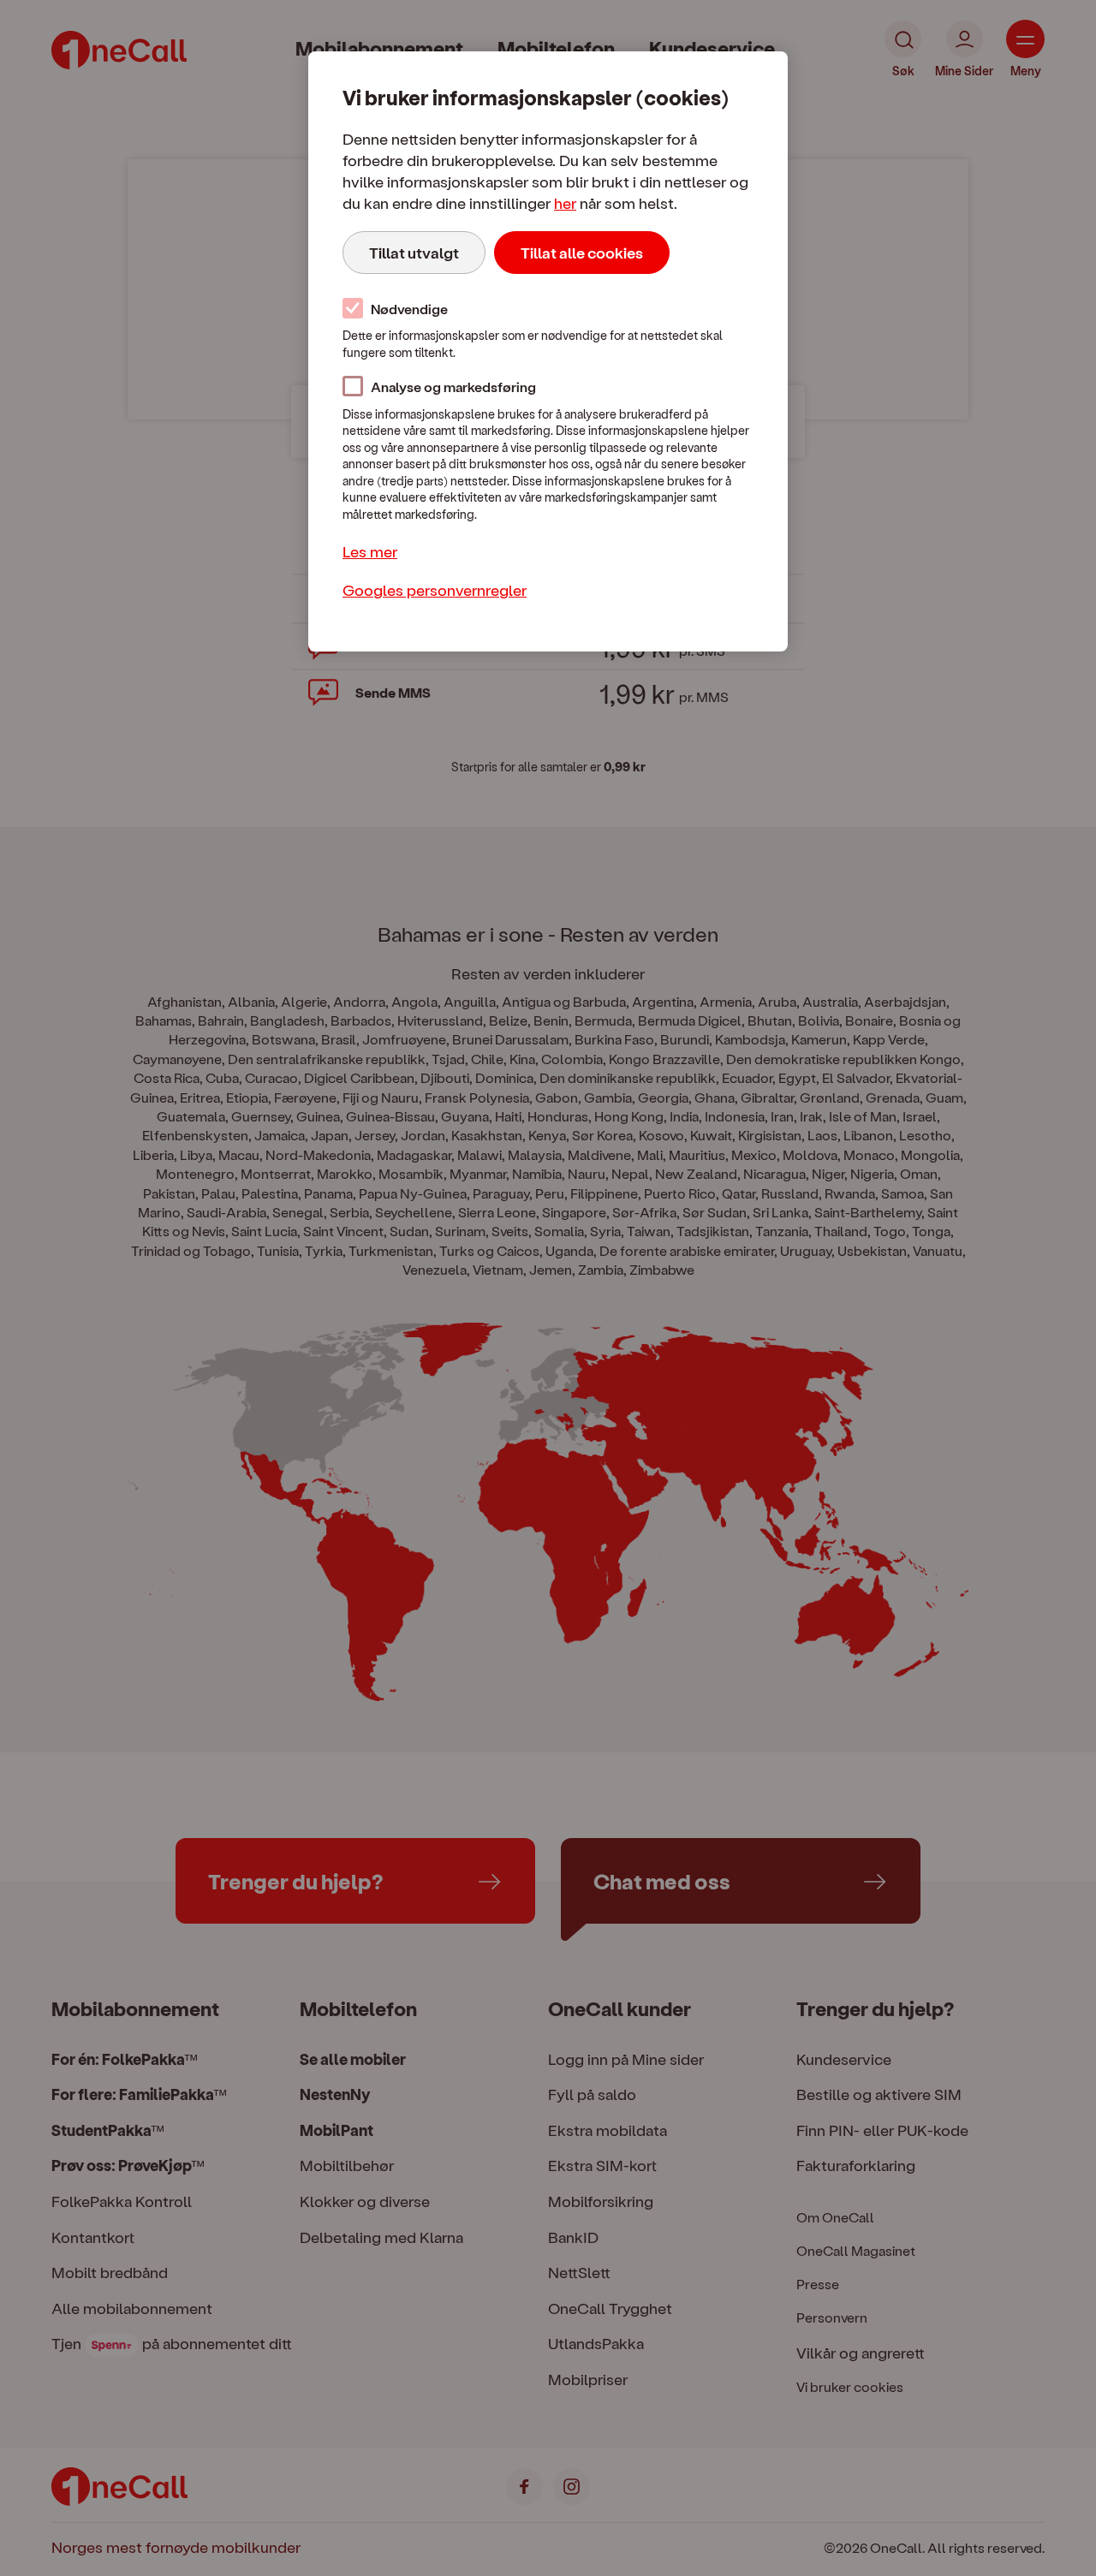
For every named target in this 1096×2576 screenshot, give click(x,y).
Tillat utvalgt (414, 252)
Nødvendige (409, 309)
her (565, 202)
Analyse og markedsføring (453, 387)
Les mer (370, 551)
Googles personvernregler (435, 589)
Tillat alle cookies (582, 252)
